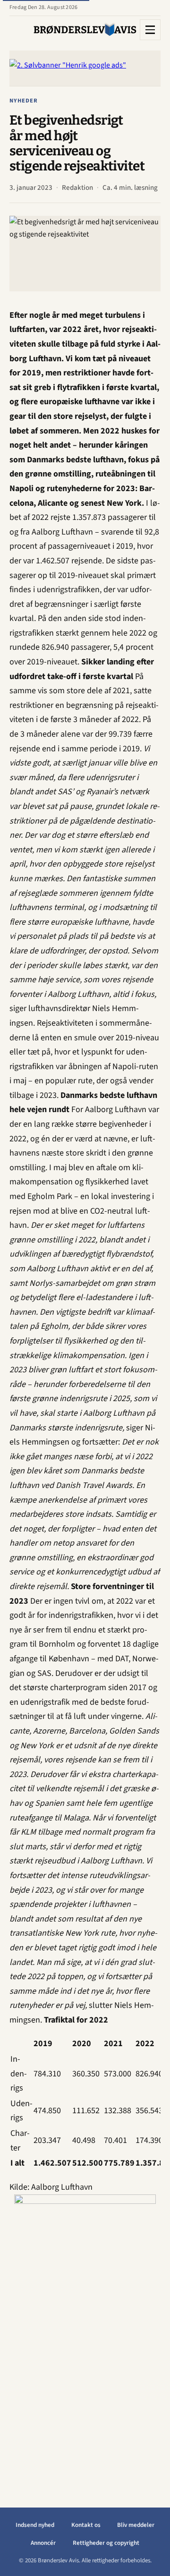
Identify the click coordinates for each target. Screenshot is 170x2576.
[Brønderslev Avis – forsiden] (85, 30)
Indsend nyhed (35, 2525)
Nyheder (24, 101)
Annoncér (43, 2543)
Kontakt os (86, 2525)
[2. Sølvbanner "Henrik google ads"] (85, 68)
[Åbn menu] (150, 30)
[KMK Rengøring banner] (85, 2336)
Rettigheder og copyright (106, 2543)
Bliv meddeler (136, 2525)
